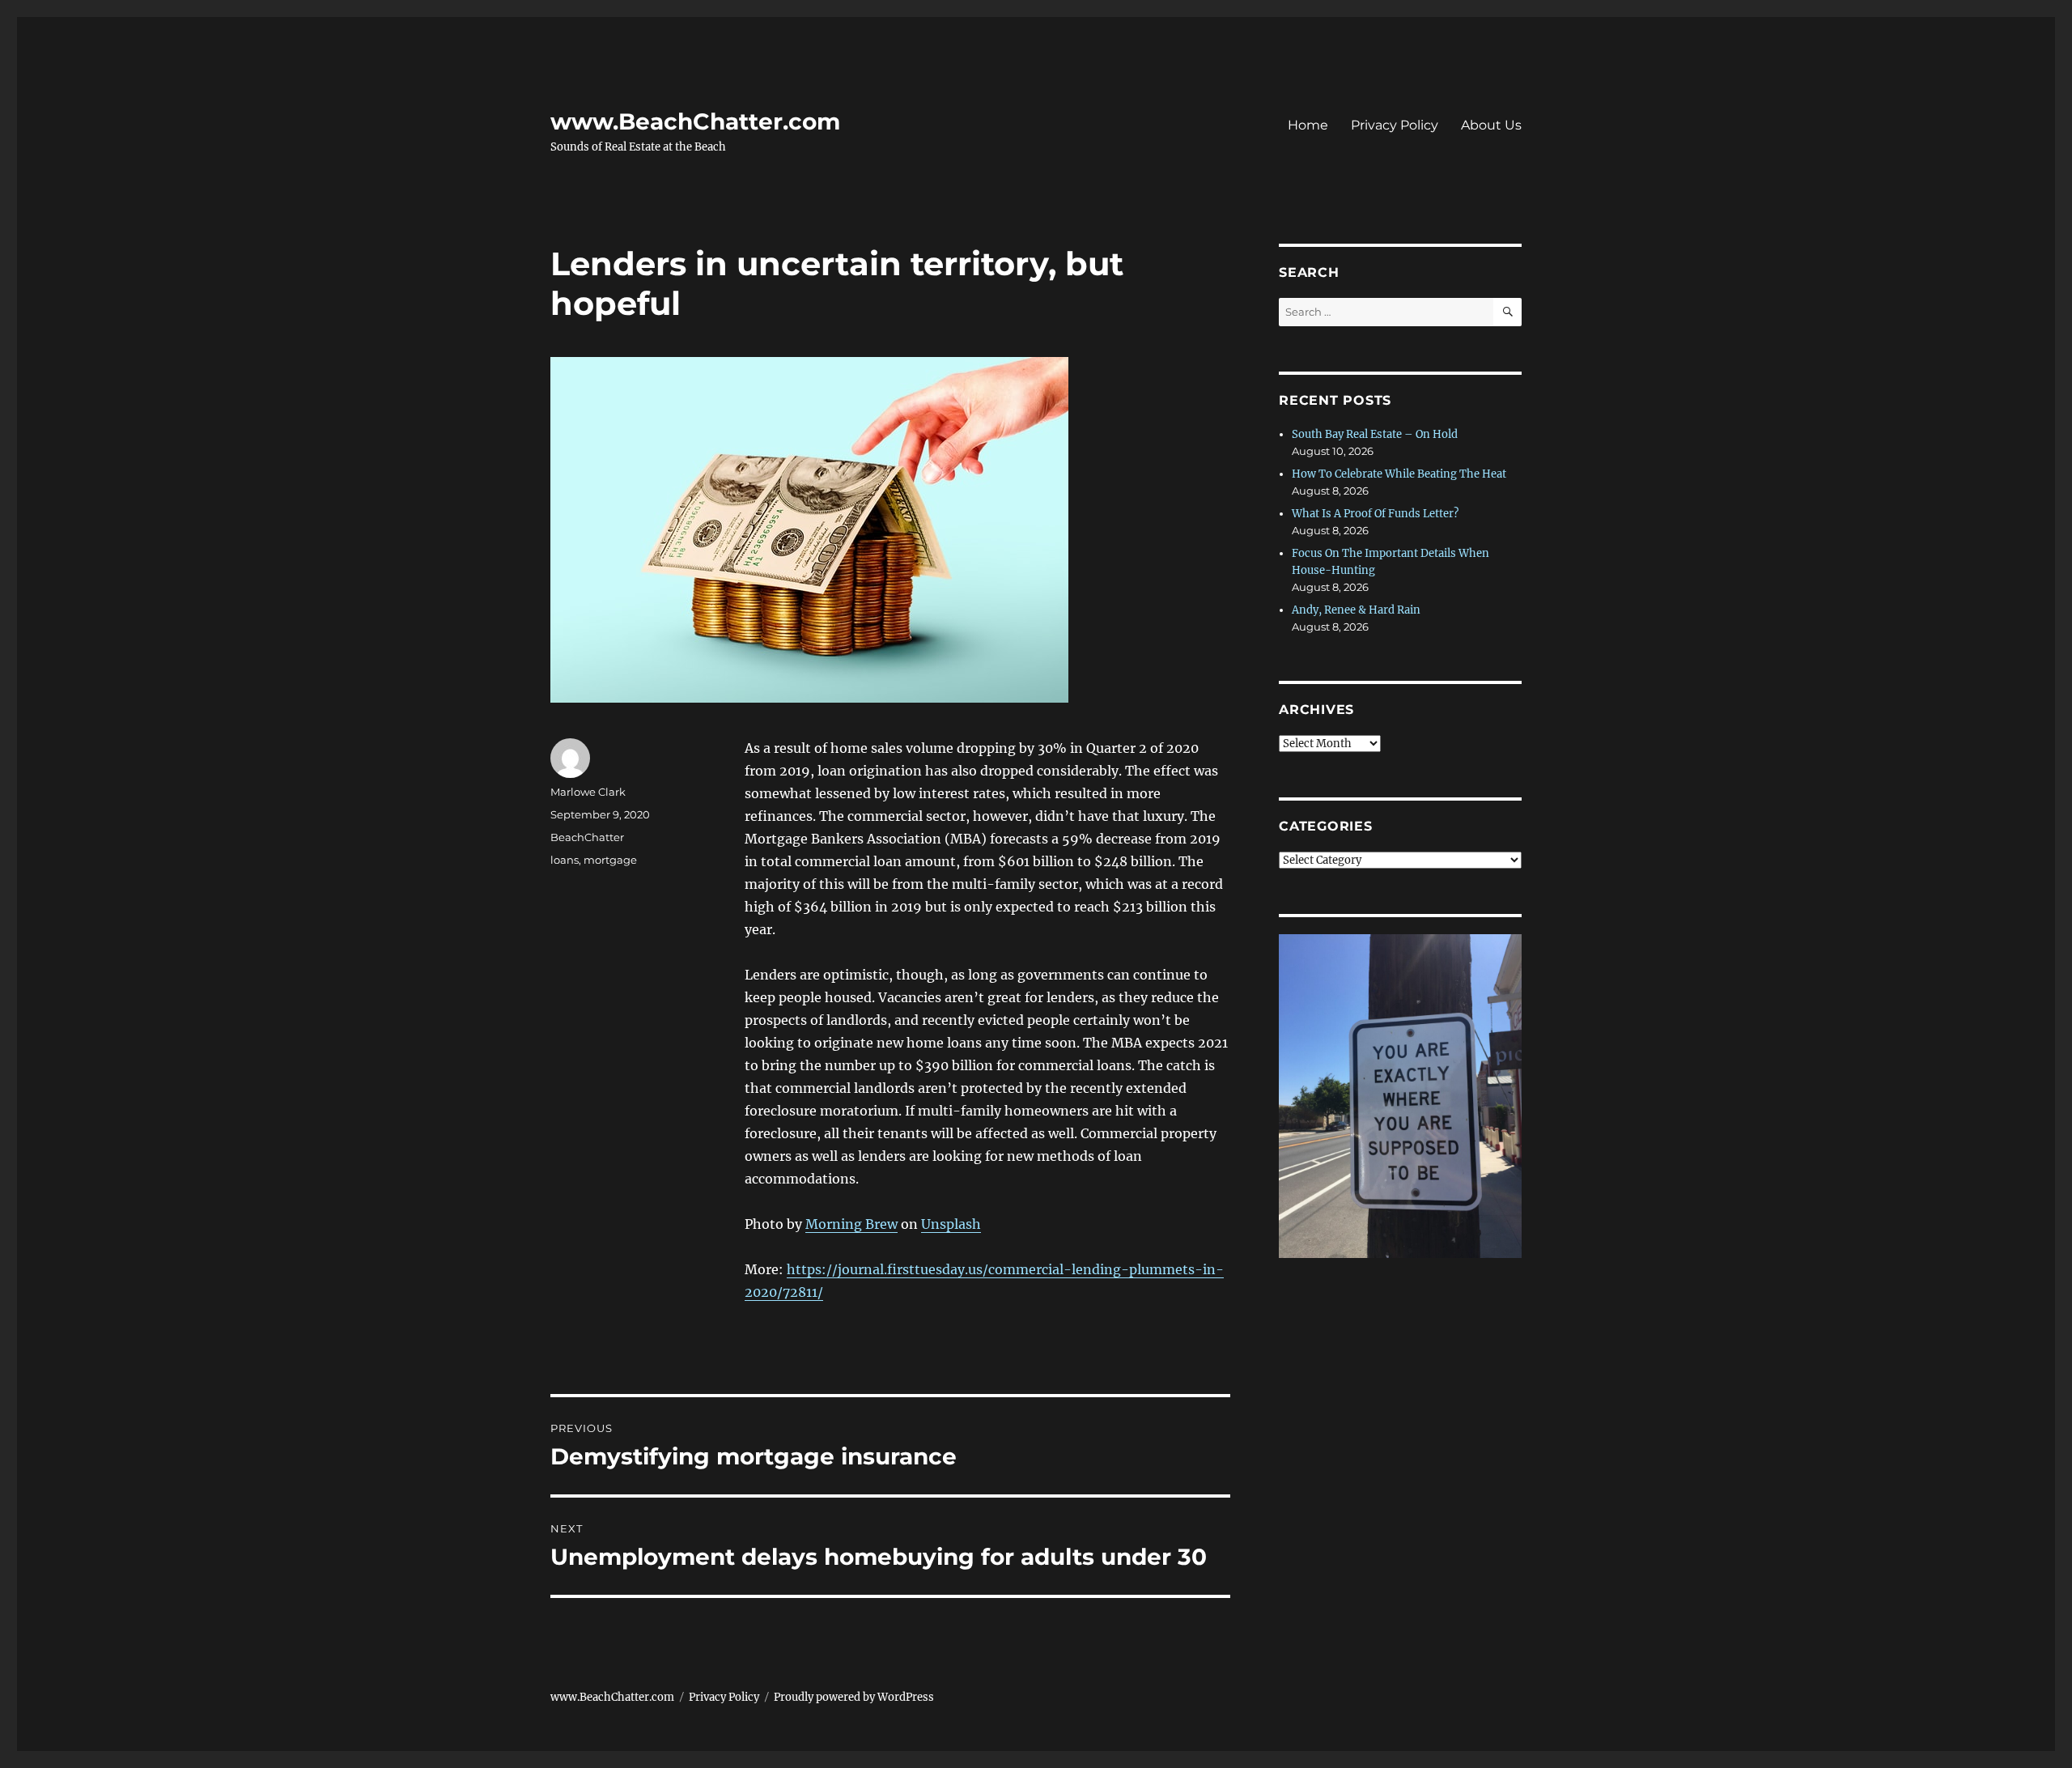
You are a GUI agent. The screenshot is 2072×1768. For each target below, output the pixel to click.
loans (565, 860)
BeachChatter (587, 837)
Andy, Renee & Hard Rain (1356, 610)
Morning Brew (851, 1224)
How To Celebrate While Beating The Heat (1399, 474)
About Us (1491, 125)
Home (1308, 125)
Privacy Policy (1395, 125)
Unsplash (951, 1224)
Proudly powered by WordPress (854, 1697)
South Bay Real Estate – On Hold (1375, 434)
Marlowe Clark (588, 792)
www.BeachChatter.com (695, 121)
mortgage (610, 860)
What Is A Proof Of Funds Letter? (1375, 514)
